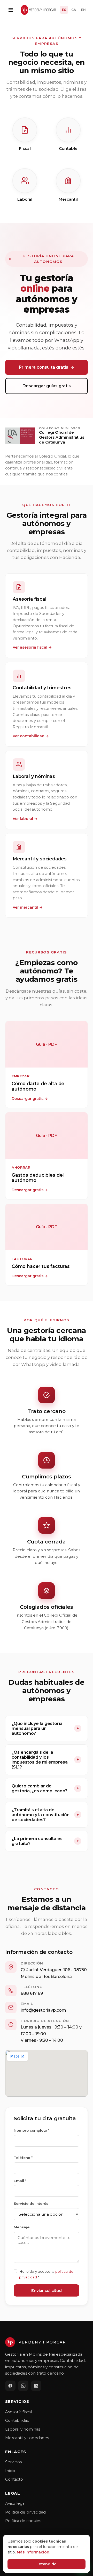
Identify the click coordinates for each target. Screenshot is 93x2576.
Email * (20, 2181)
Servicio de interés (31, 2203)
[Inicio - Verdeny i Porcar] (38, 10)
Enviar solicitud (47, 2290)
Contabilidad (17, 2420)
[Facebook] (10, 2386)
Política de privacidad (25, 2512)
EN (83, 10)
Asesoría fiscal (18, 2412)
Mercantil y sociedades (27, 2438)
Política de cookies (23, 2521)
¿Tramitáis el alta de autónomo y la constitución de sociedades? (45, 1815)
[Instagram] (23, 2386)
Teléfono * (23, 2158)
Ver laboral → (25, 819)
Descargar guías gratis (47, 386)
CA (74, 10)
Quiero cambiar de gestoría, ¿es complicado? (45, 1788)
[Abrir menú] (11, 10)
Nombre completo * (32, 2130)
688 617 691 (33, 1993)
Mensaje (22, 2227)
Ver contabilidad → (31, 736)
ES (64, 10)
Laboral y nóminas (23, 2429)
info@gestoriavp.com (43, 2010)
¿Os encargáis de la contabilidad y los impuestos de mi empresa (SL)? (45, 1760)
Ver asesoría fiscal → (32, 647)
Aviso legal (15, 2503)
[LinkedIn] (36, 2386)
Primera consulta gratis (44, 367)
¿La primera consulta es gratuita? (45, 1841)
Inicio (10, 2471)
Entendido (47, 2564)
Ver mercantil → (28, 907)
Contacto (14, 2479)
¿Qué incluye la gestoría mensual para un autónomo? (45, 1728)
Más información (33, 2552)
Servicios (13, 2462)
